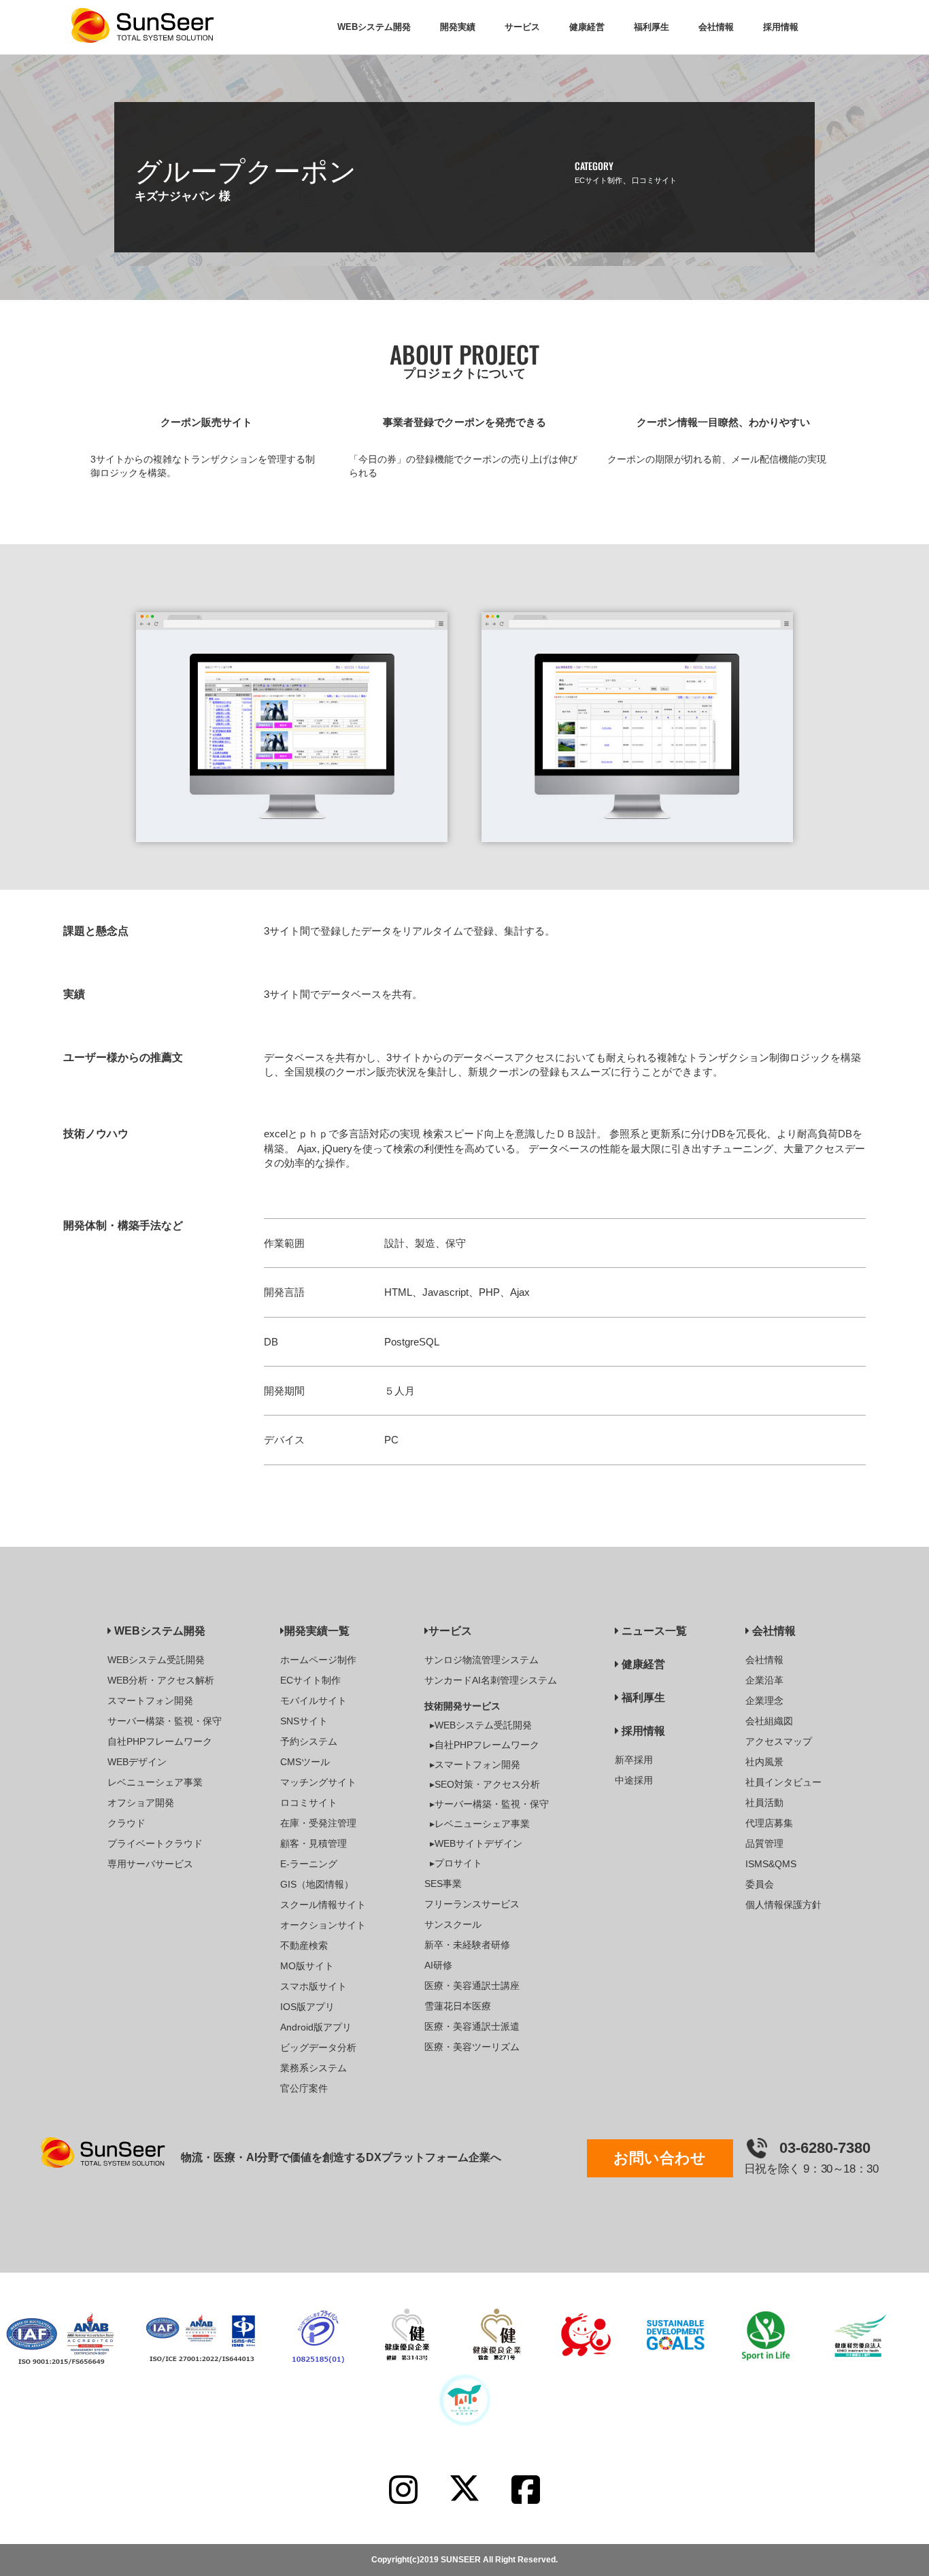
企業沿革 (764, 1680)
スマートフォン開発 (150, 1701)
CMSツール (305, 1762)
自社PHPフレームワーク (160, 1741)
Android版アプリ (316, 2027)
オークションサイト (323, 1925)
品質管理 (764, 1843)
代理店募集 (769, 1823)
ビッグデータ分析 (318, 2047)
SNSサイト (304, 1721)
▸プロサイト (456, 1863)
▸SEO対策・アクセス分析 (485, 1784)
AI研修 (438, 1965)
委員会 (760, 1884)
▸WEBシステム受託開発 (481, 1725)
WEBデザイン (137, 1762)
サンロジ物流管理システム (482, 1660)
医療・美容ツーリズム (472, 2047)
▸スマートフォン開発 (475, 1764)
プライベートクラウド (155, 1843)
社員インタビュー (783, 1782)
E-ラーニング (309, 1864)
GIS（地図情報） (317, 1884)
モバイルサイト (314, 1701)
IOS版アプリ (307, 2007)
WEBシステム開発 (158, 1631)
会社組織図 (769, 1721)
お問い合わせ (660, 2158)
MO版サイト (307, 1966)
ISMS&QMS (771, 1864)
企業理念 (764, 1701)
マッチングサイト (318, 1782)
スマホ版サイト (314, 1986)
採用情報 (642, 1731)
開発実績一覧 (317, 1631)
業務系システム (314, 2068)
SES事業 (443, 1884)
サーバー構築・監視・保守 (165, 1721)
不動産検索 (304, 1945)
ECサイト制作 (598, 180)
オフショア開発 (141, 1803)
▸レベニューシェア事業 (480, 1824)
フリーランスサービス (472, 1904)
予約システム (309, 1741)
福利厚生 (642, 1697)
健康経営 (642, 1664)
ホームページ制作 (318, 1660)
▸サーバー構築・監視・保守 (489, 1804)
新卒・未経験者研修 (467, 1945)
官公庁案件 (304, 2088)
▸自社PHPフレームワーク (485, 1745)
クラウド (126, 1823)
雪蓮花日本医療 (458, 2006)
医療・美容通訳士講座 (472, 1986)
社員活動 (764, 1803)
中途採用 (634, 1780)
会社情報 (773, 1631)
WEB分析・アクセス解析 (161, 1680)
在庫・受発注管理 (318, 1823)
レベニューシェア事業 (155, 1782)
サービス (450, 1631)
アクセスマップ (779, 1741)
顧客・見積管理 (314, 1843)
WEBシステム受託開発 (156, 1660)
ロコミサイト (309, 1803)
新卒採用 (634, 1760)
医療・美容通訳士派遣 (472, 2026)
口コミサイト (654, 180)
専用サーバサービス (150, 1864)
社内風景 (764, 1762)
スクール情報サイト (323, 1905)
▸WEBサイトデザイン (476, 1843)
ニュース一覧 (653, 1631)
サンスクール (453, 1924)
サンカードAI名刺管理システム (491, 1680)
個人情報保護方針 (783, 1905)
